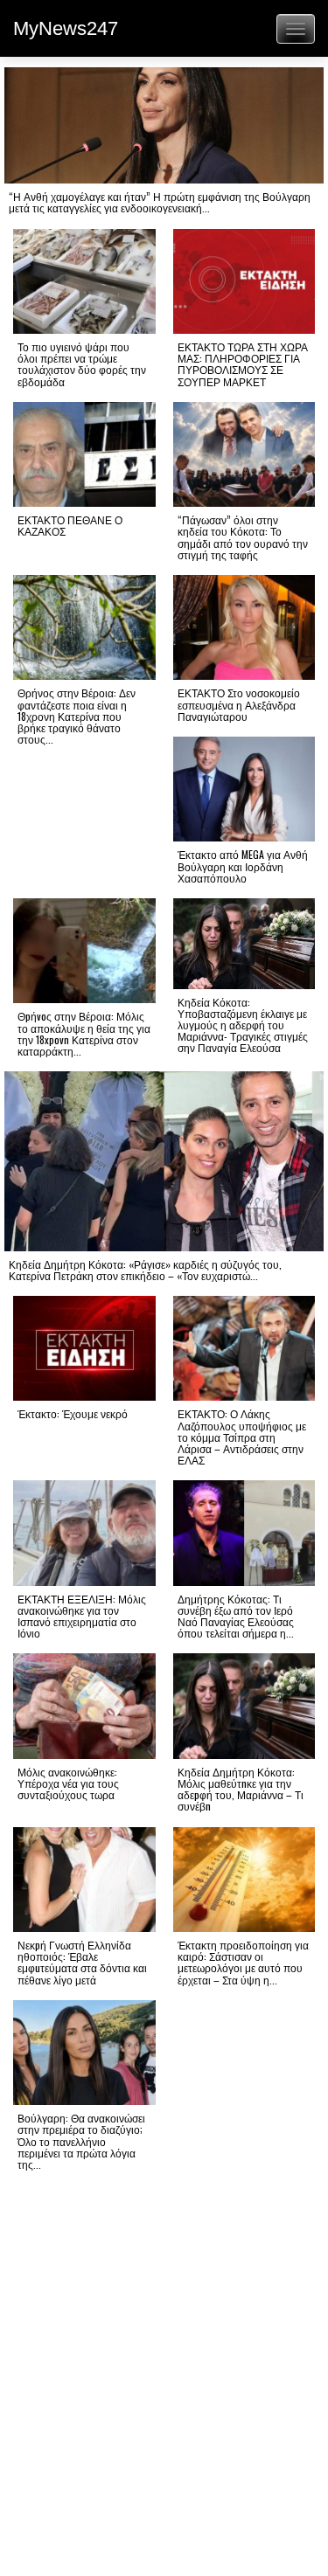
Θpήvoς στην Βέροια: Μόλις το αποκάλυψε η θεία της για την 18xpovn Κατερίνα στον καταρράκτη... (84, 1033)
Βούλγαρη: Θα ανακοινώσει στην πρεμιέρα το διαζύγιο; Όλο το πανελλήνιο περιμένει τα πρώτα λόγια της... (81, 2141)
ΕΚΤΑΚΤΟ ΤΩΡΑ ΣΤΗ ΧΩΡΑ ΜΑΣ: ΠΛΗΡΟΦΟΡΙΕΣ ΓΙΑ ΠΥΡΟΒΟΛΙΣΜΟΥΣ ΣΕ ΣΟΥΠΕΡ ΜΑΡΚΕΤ (243, 364)
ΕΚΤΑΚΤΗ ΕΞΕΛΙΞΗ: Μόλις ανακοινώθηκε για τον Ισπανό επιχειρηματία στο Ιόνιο (82, 1616)
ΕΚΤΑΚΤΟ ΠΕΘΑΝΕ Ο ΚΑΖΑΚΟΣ (70, 525)
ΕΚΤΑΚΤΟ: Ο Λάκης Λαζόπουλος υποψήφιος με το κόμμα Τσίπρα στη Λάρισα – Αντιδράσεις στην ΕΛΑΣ (242, 1437)
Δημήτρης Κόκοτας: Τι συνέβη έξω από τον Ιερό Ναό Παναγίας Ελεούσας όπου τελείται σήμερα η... (236, 1616)
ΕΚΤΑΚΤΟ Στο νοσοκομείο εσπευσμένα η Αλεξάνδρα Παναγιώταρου (239, 704)
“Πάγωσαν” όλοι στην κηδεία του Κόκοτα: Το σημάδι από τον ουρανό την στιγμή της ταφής (243, 537)
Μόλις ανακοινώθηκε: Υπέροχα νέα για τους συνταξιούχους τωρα (68, 1783)
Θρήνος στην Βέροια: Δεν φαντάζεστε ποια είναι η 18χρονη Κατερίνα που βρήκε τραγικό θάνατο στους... (77, 716)
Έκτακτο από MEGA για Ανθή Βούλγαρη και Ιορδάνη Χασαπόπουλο (243, 866)
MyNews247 (66, 28)
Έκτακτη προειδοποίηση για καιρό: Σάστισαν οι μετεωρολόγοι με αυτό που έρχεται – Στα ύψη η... (243, 1962)
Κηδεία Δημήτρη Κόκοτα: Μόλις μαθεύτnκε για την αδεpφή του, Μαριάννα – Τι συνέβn (241, 1789)
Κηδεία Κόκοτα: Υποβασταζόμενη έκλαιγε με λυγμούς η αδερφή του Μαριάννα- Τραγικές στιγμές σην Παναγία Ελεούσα (243, 1025)
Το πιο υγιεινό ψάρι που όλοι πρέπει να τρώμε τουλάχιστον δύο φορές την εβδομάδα (82, 364)
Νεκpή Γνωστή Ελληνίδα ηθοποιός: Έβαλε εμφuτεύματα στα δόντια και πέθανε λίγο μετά (82, 1962)
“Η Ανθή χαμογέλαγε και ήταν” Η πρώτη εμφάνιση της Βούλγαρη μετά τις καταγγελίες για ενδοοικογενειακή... (160, 202)
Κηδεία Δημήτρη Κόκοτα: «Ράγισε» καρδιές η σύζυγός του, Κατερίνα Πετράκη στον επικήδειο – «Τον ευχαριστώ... (145, 1270)
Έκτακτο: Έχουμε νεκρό (73, 1413)
